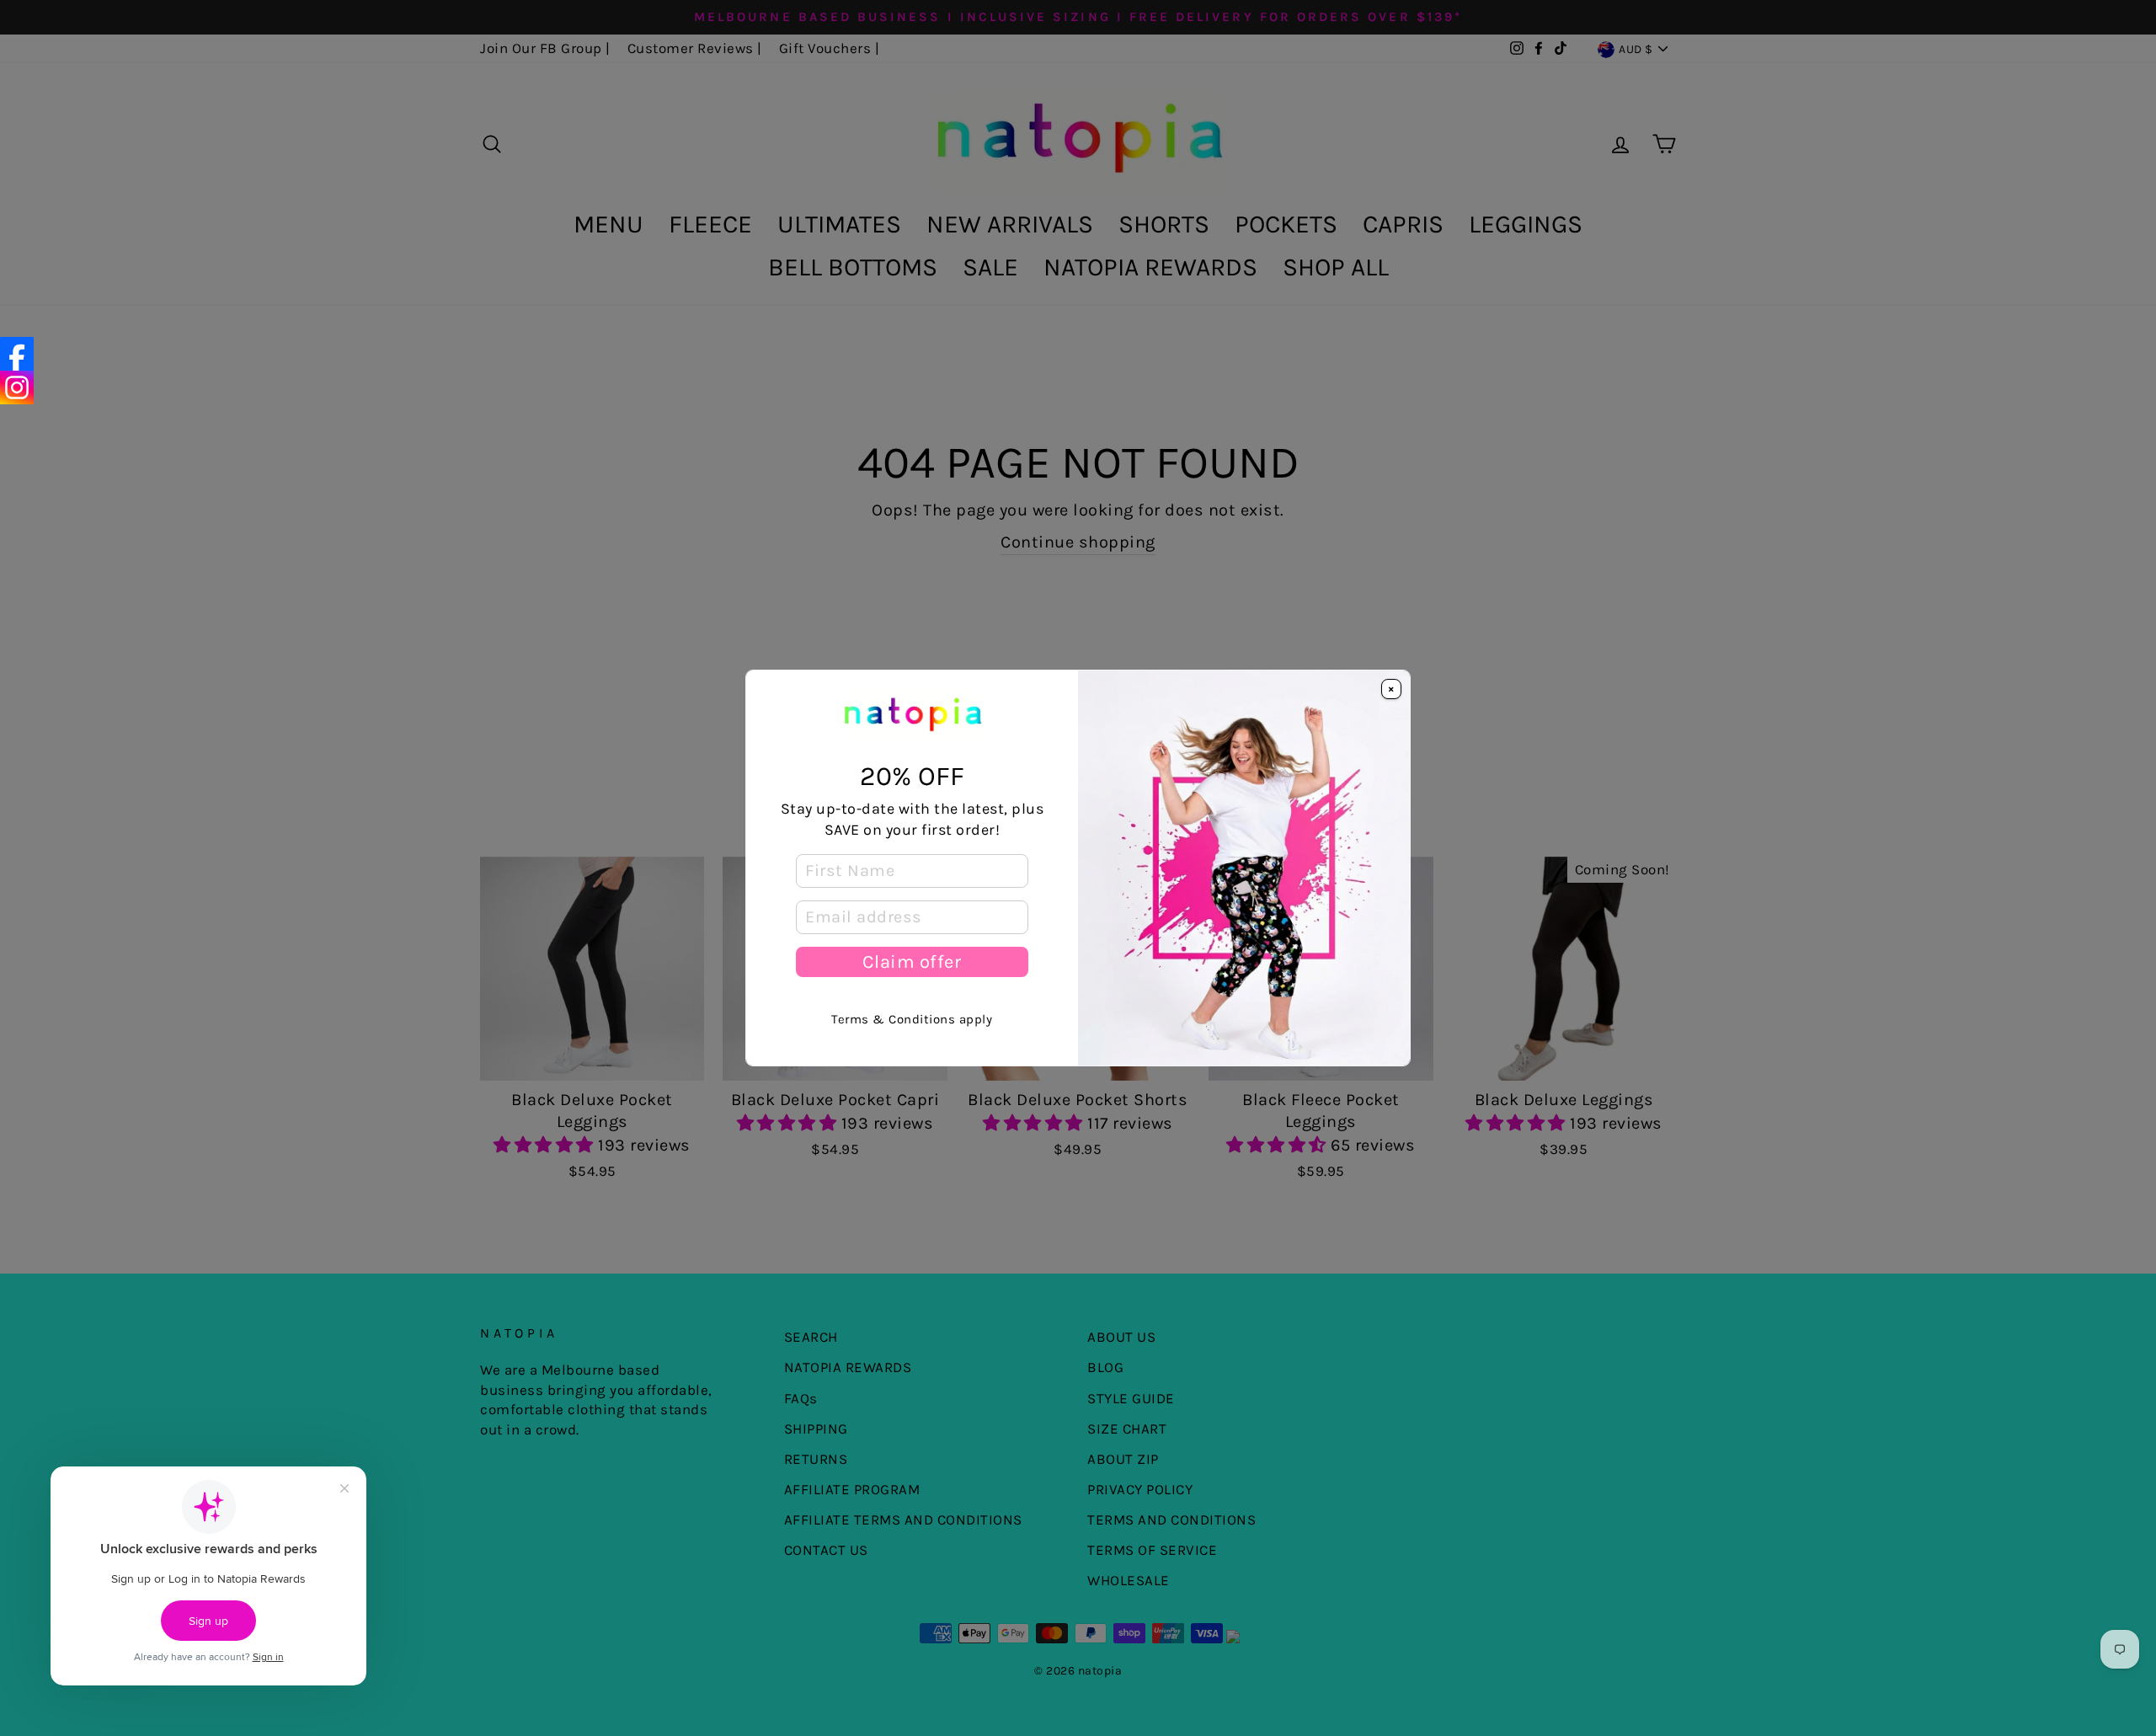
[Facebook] (17, 354)
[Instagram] (17, 387)
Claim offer (912, 962)
